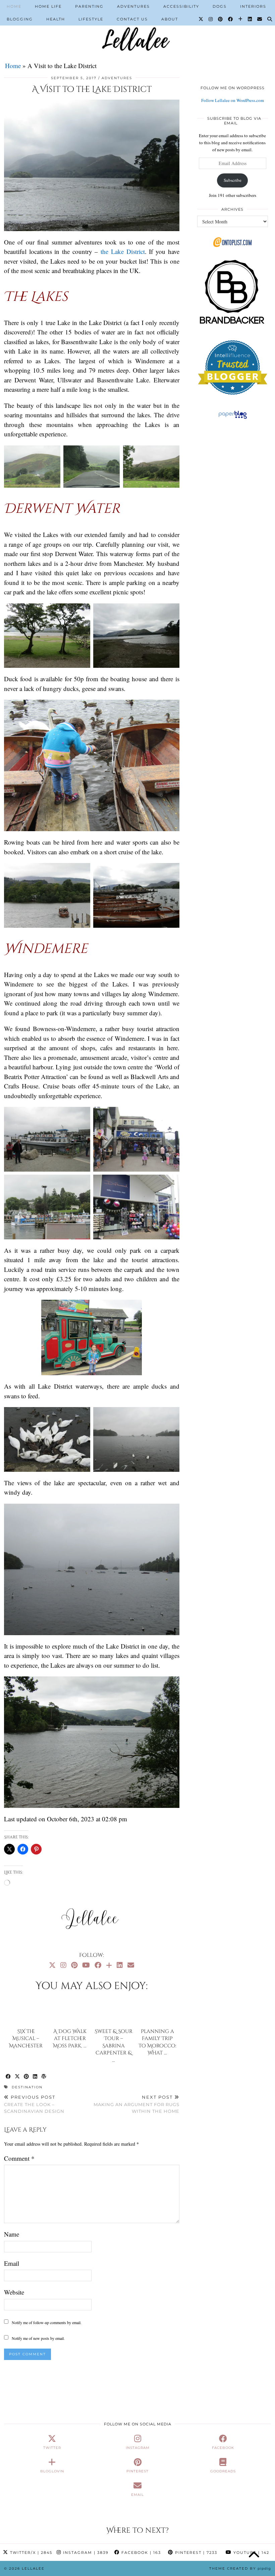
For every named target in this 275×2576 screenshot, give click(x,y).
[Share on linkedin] (35, 2077)
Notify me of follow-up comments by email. (47, 2322)
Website (14, 2292)
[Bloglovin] (241, 19)
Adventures (133, 6)
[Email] (260, 19)
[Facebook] (231, 19)
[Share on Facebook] (9, 2077)
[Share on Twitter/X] (18, 2077)
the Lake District (123, 251)
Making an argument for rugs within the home (136, 2104)
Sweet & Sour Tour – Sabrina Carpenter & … (114, 2046)
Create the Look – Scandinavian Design (34, 2104)
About (170, 19)
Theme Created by (240, 2568)
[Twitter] (201, 19)
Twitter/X (30, 2553)
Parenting (89, 6)
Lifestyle (91, 19)
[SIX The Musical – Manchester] (26, 2011)
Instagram (85, 2553)
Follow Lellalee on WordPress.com (233, 100)
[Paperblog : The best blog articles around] (233, 419)
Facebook (140, 2553)
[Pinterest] (221, 19)
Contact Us (132, 19)
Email (12, 2263)
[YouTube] (86, 1965)
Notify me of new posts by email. (38, 2338)
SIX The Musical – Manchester (26, 2039)
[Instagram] (211, 19)
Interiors (253, 6)
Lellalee (33, 2568)
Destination (27, 2087)
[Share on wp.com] (44, 2077)
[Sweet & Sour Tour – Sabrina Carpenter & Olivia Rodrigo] (114, 2011)
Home (14, 6)
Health (56, 19)
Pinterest (195, 2553)
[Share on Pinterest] (27, 2077)
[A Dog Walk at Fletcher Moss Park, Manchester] (70, 2011)
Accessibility (181, 6)
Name (12, 2234)
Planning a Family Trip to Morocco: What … (157, 2042)
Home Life (48, 6)
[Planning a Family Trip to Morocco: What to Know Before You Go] (157, 2011)
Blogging (20, 19)
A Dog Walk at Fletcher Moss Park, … (70, 2039)
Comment (19, 2158)
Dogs (220, 6)
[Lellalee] (137, 25)
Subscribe (233, 180)
